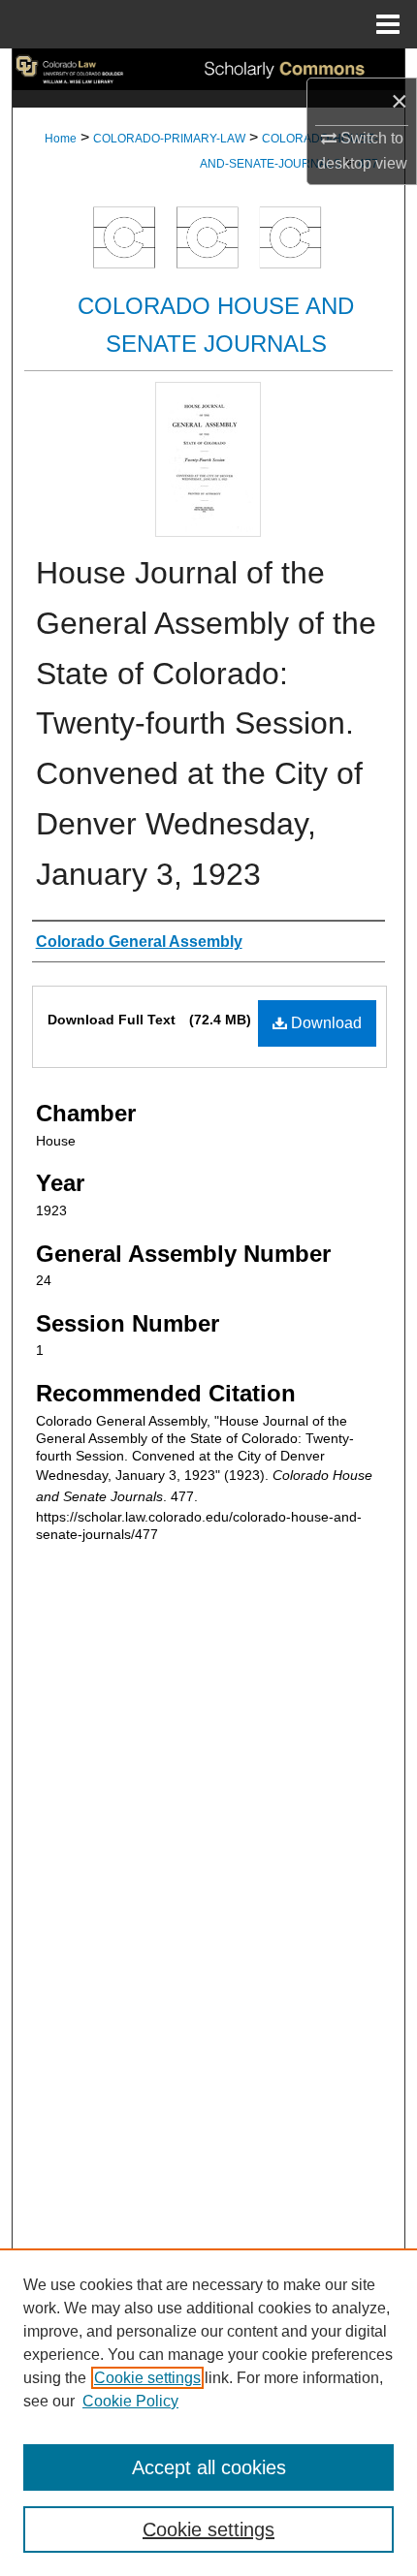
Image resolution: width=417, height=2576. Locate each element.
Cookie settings (147, 2378)
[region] (208, 2412)
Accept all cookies (209, 2467)
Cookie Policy (130, 2401)
